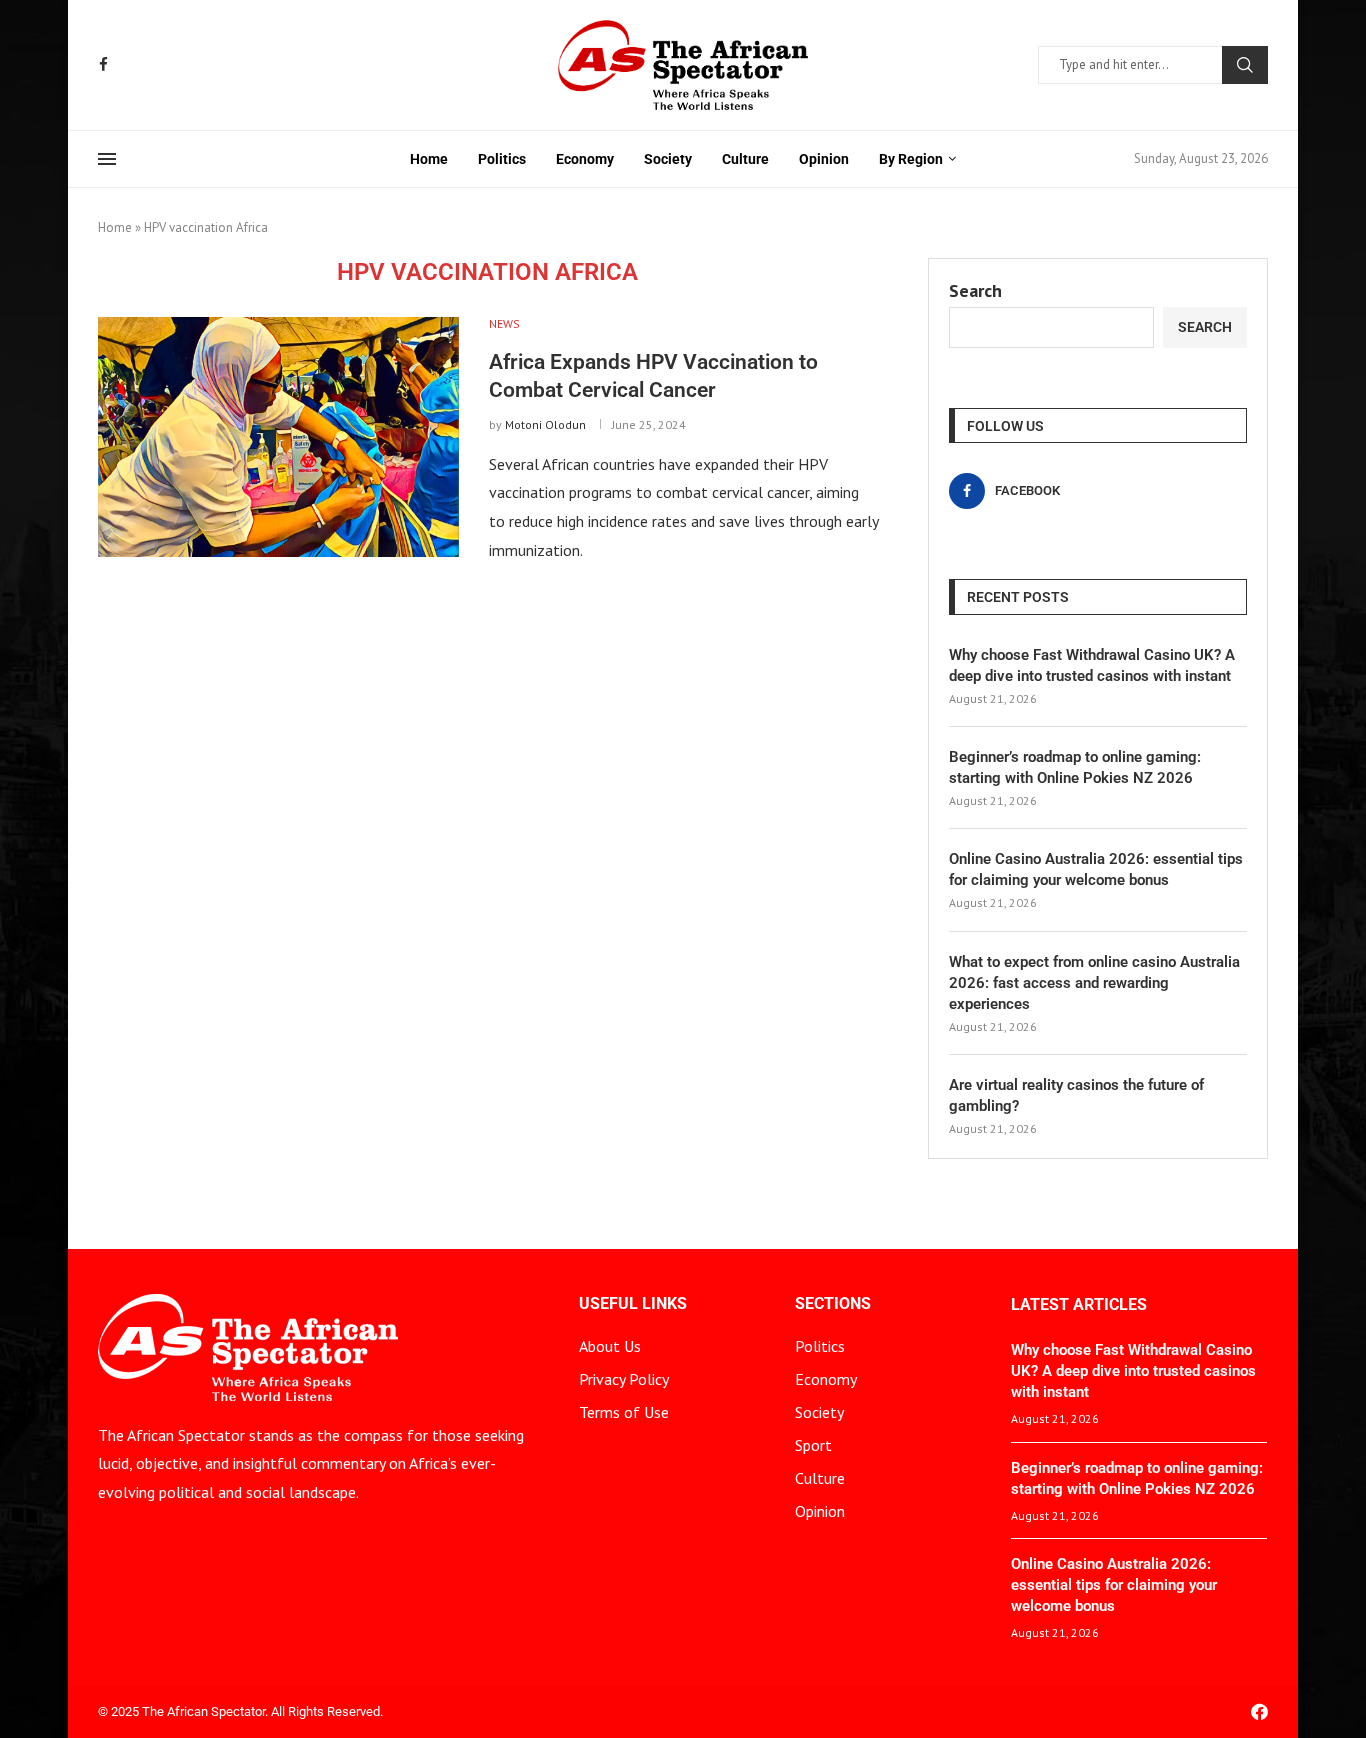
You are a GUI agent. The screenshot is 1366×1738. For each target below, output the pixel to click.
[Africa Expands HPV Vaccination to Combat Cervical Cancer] (278, 437)
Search (1245, 65)
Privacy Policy (624, 1379)
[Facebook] (103, 64)
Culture (745, 159)
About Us (610, 1346)
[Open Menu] (107, 159)
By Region (911, 159)
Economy (585, 159)
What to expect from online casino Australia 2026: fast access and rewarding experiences (1094, 983)
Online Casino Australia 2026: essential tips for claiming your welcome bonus (1096, 869)
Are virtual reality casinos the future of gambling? (1076, 1095)
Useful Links (633, 1304)
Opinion (824, 159)
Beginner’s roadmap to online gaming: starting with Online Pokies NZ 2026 (1075, 767)
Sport (813, 1445)
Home (429, 159)
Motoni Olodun (545, 424)
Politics (502, 159)
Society (668, 159)
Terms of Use (624, 1412)
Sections (833, 1304)
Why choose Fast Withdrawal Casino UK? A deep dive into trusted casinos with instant (1092, 665)
